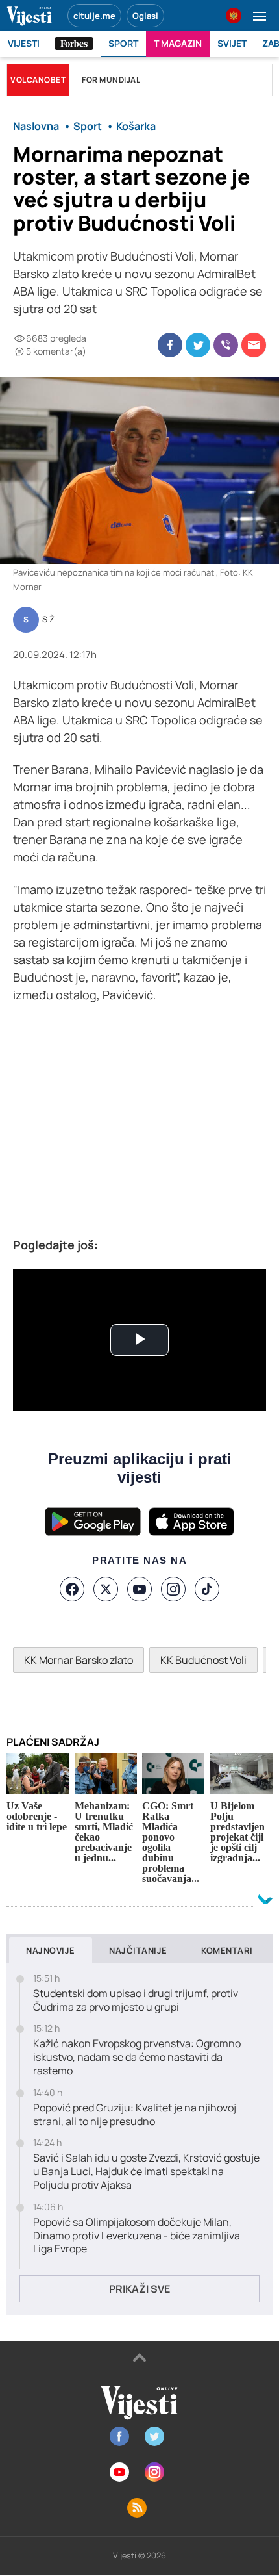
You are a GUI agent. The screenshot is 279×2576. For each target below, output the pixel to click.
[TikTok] (207, 1589)
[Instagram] (173, 1589)
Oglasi (145, 16)
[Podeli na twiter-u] (198, 345)
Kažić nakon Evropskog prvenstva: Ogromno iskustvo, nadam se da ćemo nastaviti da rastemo (137, 2057)
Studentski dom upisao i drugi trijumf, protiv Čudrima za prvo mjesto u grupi (136, 2000)
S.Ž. (49, 620)
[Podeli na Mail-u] (254, 345)
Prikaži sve (139, 2289)
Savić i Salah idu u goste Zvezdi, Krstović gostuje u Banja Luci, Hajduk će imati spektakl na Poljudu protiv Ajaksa (146, 2171)
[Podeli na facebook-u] (170, 345)
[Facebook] (72, 1589)
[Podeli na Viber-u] (226, 345)
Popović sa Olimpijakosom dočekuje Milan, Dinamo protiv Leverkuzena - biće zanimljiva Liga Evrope (137, 2236)
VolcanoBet (38, 80)
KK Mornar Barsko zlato (79, 1660)
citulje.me (94, 16)
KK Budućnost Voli (203, 1660)
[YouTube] (139, 1589)
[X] (106, 1589)
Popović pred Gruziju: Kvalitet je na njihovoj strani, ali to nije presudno (135, 2115)
